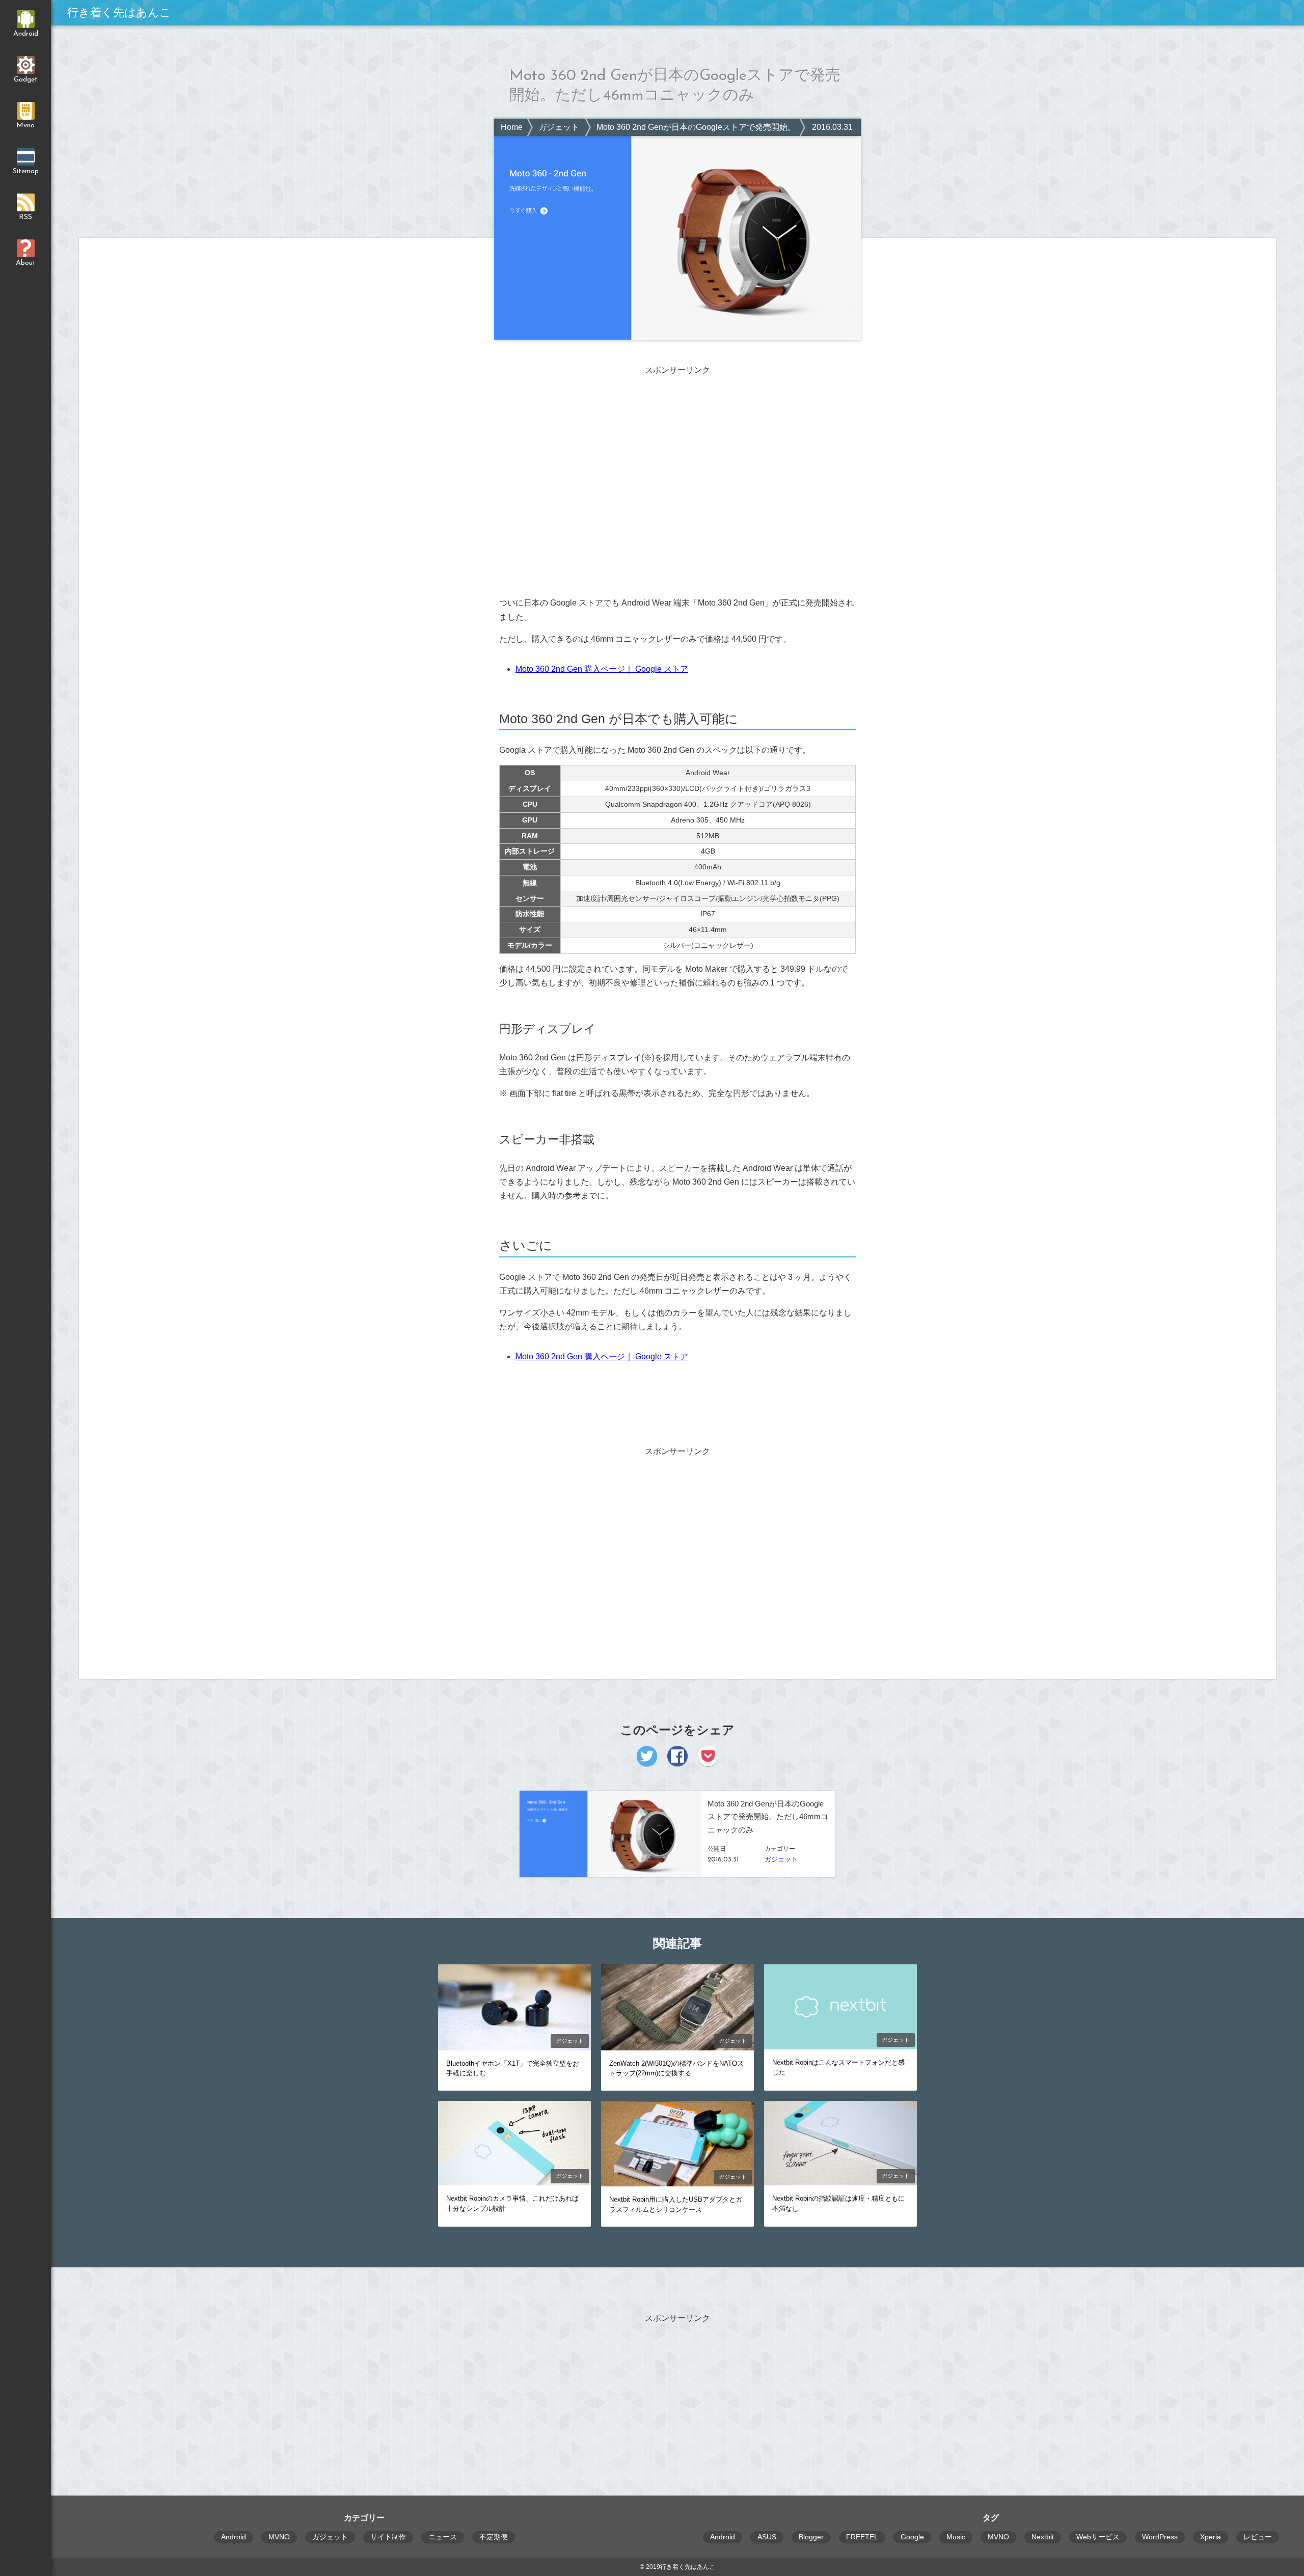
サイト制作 (388, 2537)
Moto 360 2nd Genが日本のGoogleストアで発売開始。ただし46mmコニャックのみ (748, 127)
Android (234, 2537)
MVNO (279, 2537)
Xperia (1211, 2537)
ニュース (443, 2537)
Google (912, 2537)
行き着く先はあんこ (119, 12)
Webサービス (1098, 2537)
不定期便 (494, 2537)
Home (512, 127)
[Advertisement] (677, 456)
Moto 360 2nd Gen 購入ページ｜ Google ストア (602, 669)
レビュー (1258, 2537)
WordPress (1160, 2537)
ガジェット (559, 127)
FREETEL (862, 2537)
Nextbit (1043, 2537)
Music (956, 2537)
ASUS (767, 2537)
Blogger (811, 2537)
